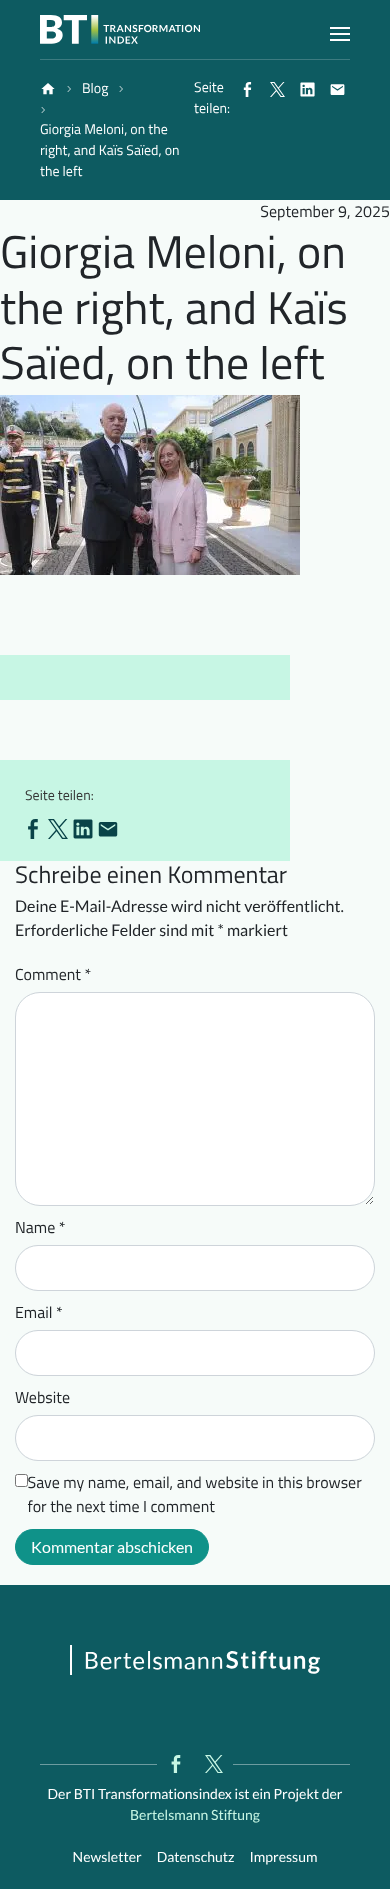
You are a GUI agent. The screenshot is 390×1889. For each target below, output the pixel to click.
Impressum (283, 1856)
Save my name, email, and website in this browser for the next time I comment (195, 1495)
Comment (53, 975)
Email (39, 1313)
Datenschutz (196, 1856)
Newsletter (107, 1856)
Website (42, 1398)
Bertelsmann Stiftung (195, 1814)
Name (40, 1228)
